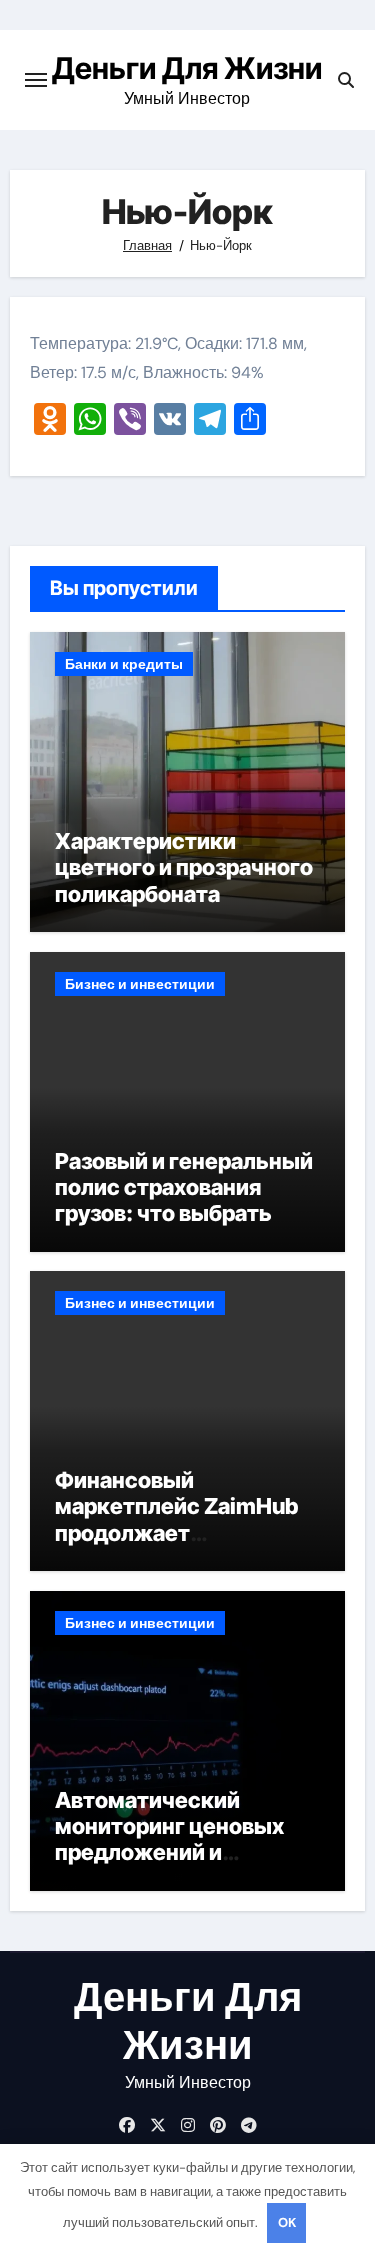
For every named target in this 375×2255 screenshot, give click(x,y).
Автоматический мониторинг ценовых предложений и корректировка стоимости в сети (169, 1853)
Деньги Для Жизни (187, 68)
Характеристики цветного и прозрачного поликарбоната (184, 867)
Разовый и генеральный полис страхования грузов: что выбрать (184, 1187)
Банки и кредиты (124, 664)
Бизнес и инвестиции (140, 984)
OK (287, 2222)
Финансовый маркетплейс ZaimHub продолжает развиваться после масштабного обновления (176, 1546)
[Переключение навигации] (36, 80)
